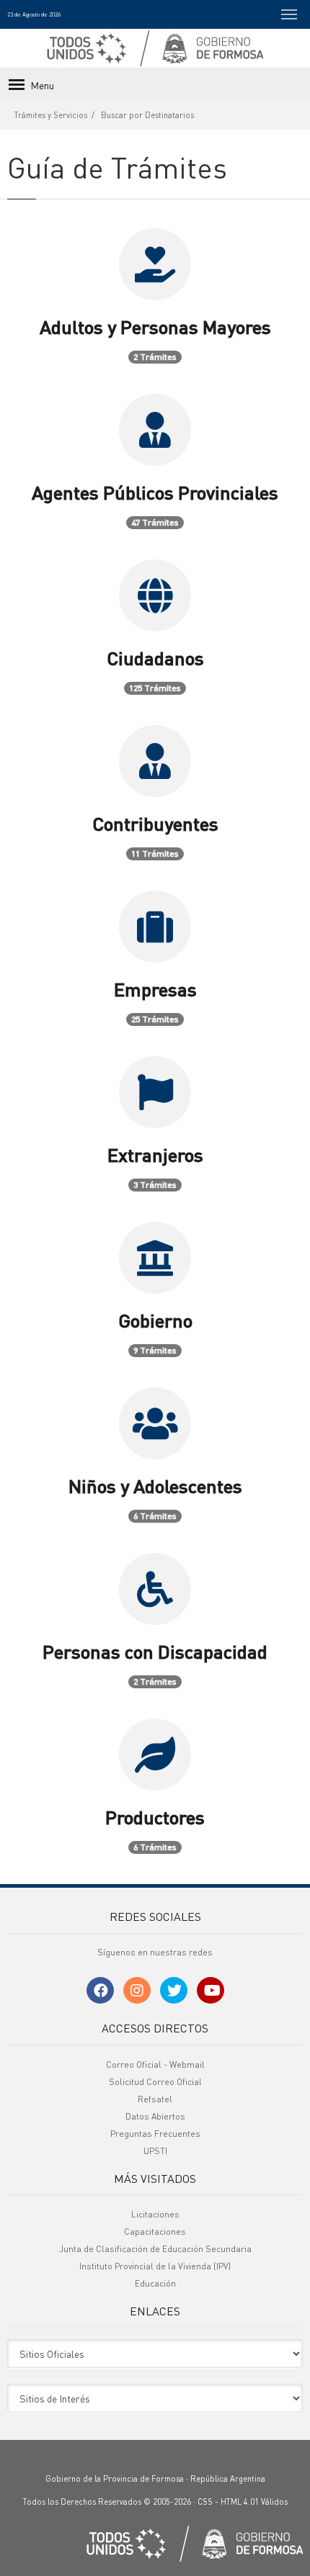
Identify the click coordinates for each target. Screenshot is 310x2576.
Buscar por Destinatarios (147, 115)
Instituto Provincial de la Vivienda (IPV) (155, 2266)
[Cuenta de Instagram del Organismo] (137, 1990)
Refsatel (155, 2099)
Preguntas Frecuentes (155, 2134)
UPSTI (155, 2151)
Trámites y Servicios (51, 115)
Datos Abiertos (155, 2116)
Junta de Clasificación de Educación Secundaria (155, 2249)
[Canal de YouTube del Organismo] (211, 1990)
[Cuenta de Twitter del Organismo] (174, 1990)
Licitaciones (155, 2214)
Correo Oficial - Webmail (155, 2064)
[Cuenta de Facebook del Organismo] (100, 1990)
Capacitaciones (155, 2232)
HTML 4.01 (240, 2502)
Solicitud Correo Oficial (155, 2082)
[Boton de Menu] (289, 14)
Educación (155, 2283)
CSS (205, 2502)
